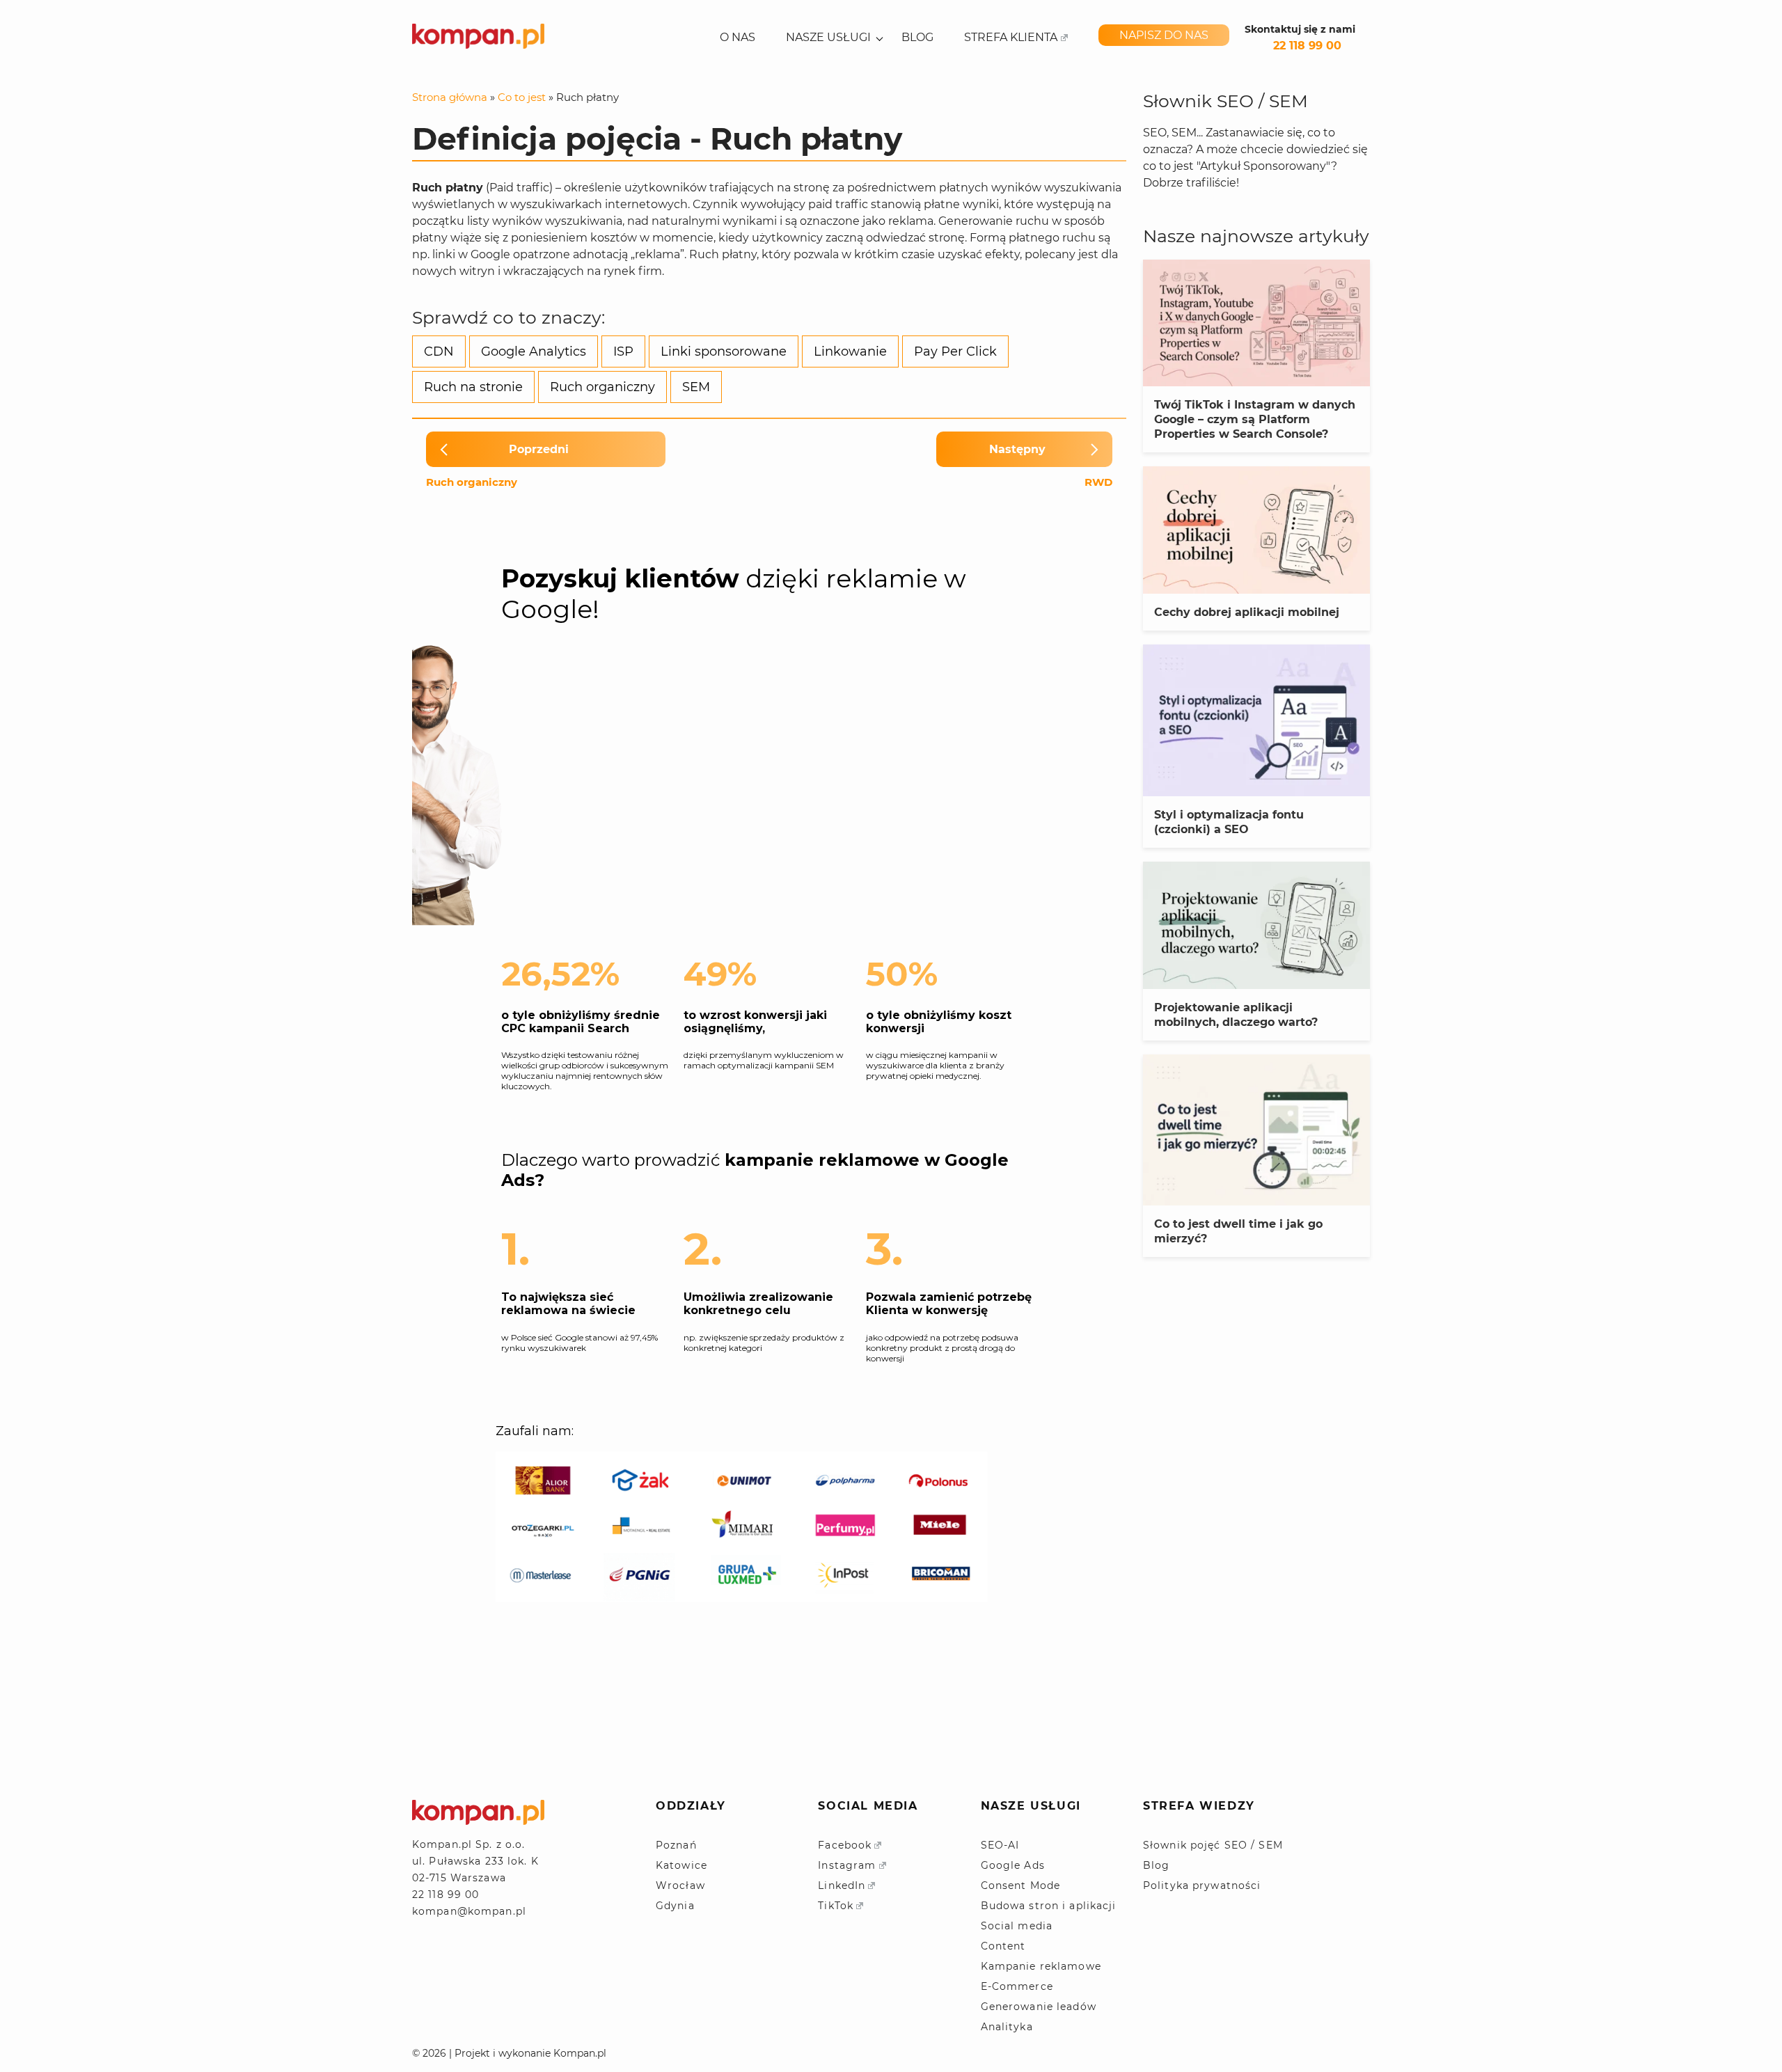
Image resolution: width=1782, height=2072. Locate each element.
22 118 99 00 (1307, 46)
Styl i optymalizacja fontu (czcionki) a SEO (1229, 822)
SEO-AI (1000, 1845)
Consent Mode (1020, 1885)
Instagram (847, 1865)
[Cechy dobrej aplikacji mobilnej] (1256, 530)
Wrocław (680, 1885)
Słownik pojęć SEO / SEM (1213, 1845)
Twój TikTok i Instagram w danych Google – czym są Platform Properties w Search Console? (1255, 419)
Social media (1017, 1926)
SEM (696, 387)
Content (1003, 1946)
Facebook (845, 1845)
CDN (439, 351)
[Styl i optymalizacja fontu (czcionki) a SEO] (1256, 720)
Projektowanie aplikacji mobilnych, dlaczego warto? (1236, 1015)
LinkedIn (842, 1885)
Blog (917, 38)
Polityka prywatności (1202, 1885)
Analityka (1007, 2027)
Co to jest (522, 97)
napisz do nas (1164, 35)
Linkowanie (850, 351)
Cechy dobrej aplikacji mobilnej (1247, 612)
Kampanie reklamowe (1041, 1966)
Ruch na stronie (473, 387)
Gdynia (675, 1906)
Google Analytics (534, 351)
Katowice (681, 1865)
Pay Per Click (955, 351)
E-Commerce (1017, 1986)
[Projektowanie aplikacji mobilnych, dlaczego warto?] (1256, 925)
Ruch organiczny (602, 387)
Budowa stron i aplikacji (1049, 1906)
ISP (623, 351)
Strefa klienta (1011, 38)
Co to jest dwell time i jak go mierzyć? (1238, 1231)
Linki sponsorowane (724, 351)
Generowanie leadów (1039, 2007)
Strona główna (450, 97)
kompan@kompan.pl (469, 1911)
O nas (738, 38)
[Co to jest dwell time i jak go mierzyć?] (1256, 1130)
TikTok (836, 1906)
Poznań (676, 1845)
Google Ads (1013, 1865)
